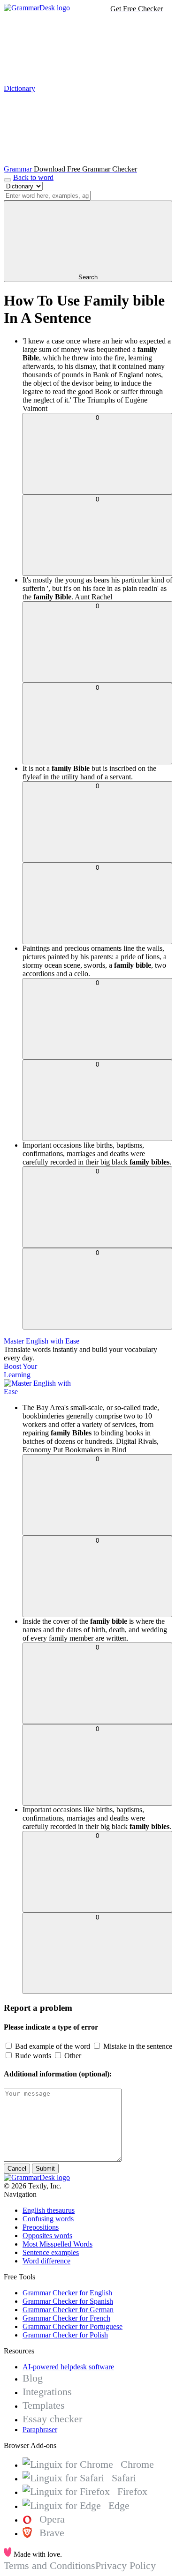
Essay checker (52, 2419)
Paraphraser (40, 2430)
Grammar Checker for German (68, 2310)
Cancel (17, 2169)
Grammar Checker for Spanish (68, 2301)
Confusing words (48, 2219)
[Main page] (37, 8)
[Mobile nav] (8, 180)
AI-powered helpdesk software (68, 2367)
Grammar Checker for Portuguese (73, 2326)
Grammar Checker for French (66, 2318)
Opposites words (47, 2236)
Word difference (46, 2261)
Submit (45, 2169)
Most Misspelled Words (57, 2244)
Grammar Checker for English (67, 2293)
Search (88, 277)
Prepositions (41, 2227)
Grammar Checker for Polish (65, 2335)
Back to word (33, 177)
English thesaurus (49, 2210)
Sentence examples (51, 2252)
